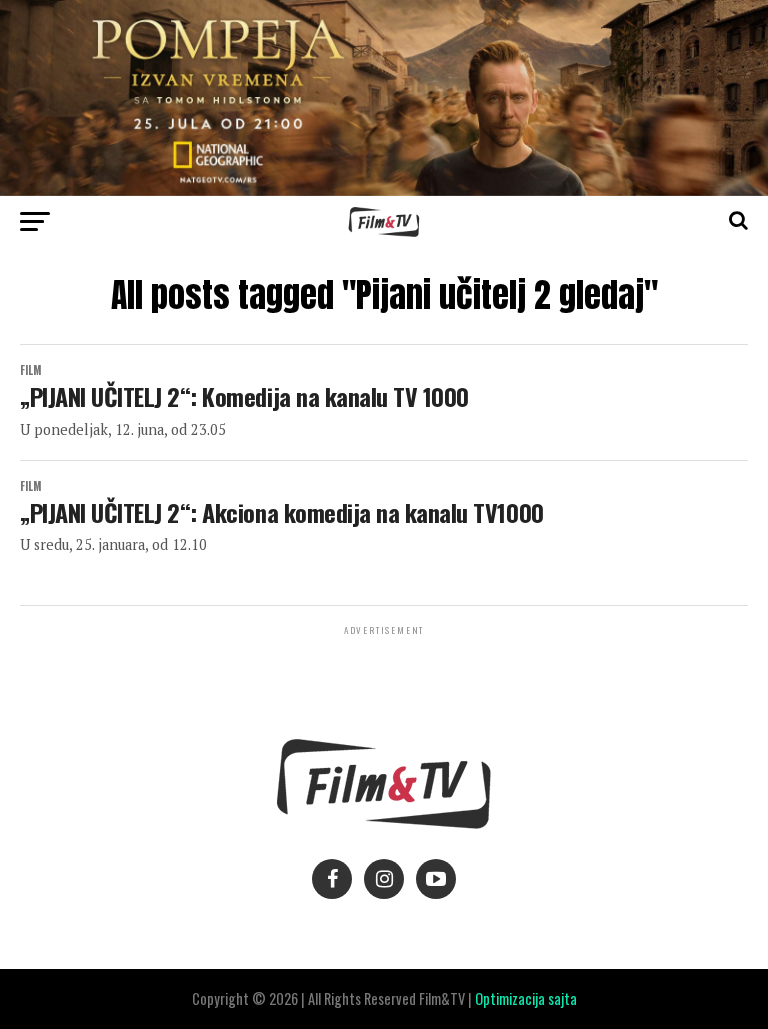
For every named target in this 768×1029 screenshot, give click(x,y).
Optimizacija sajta (526, 998)
